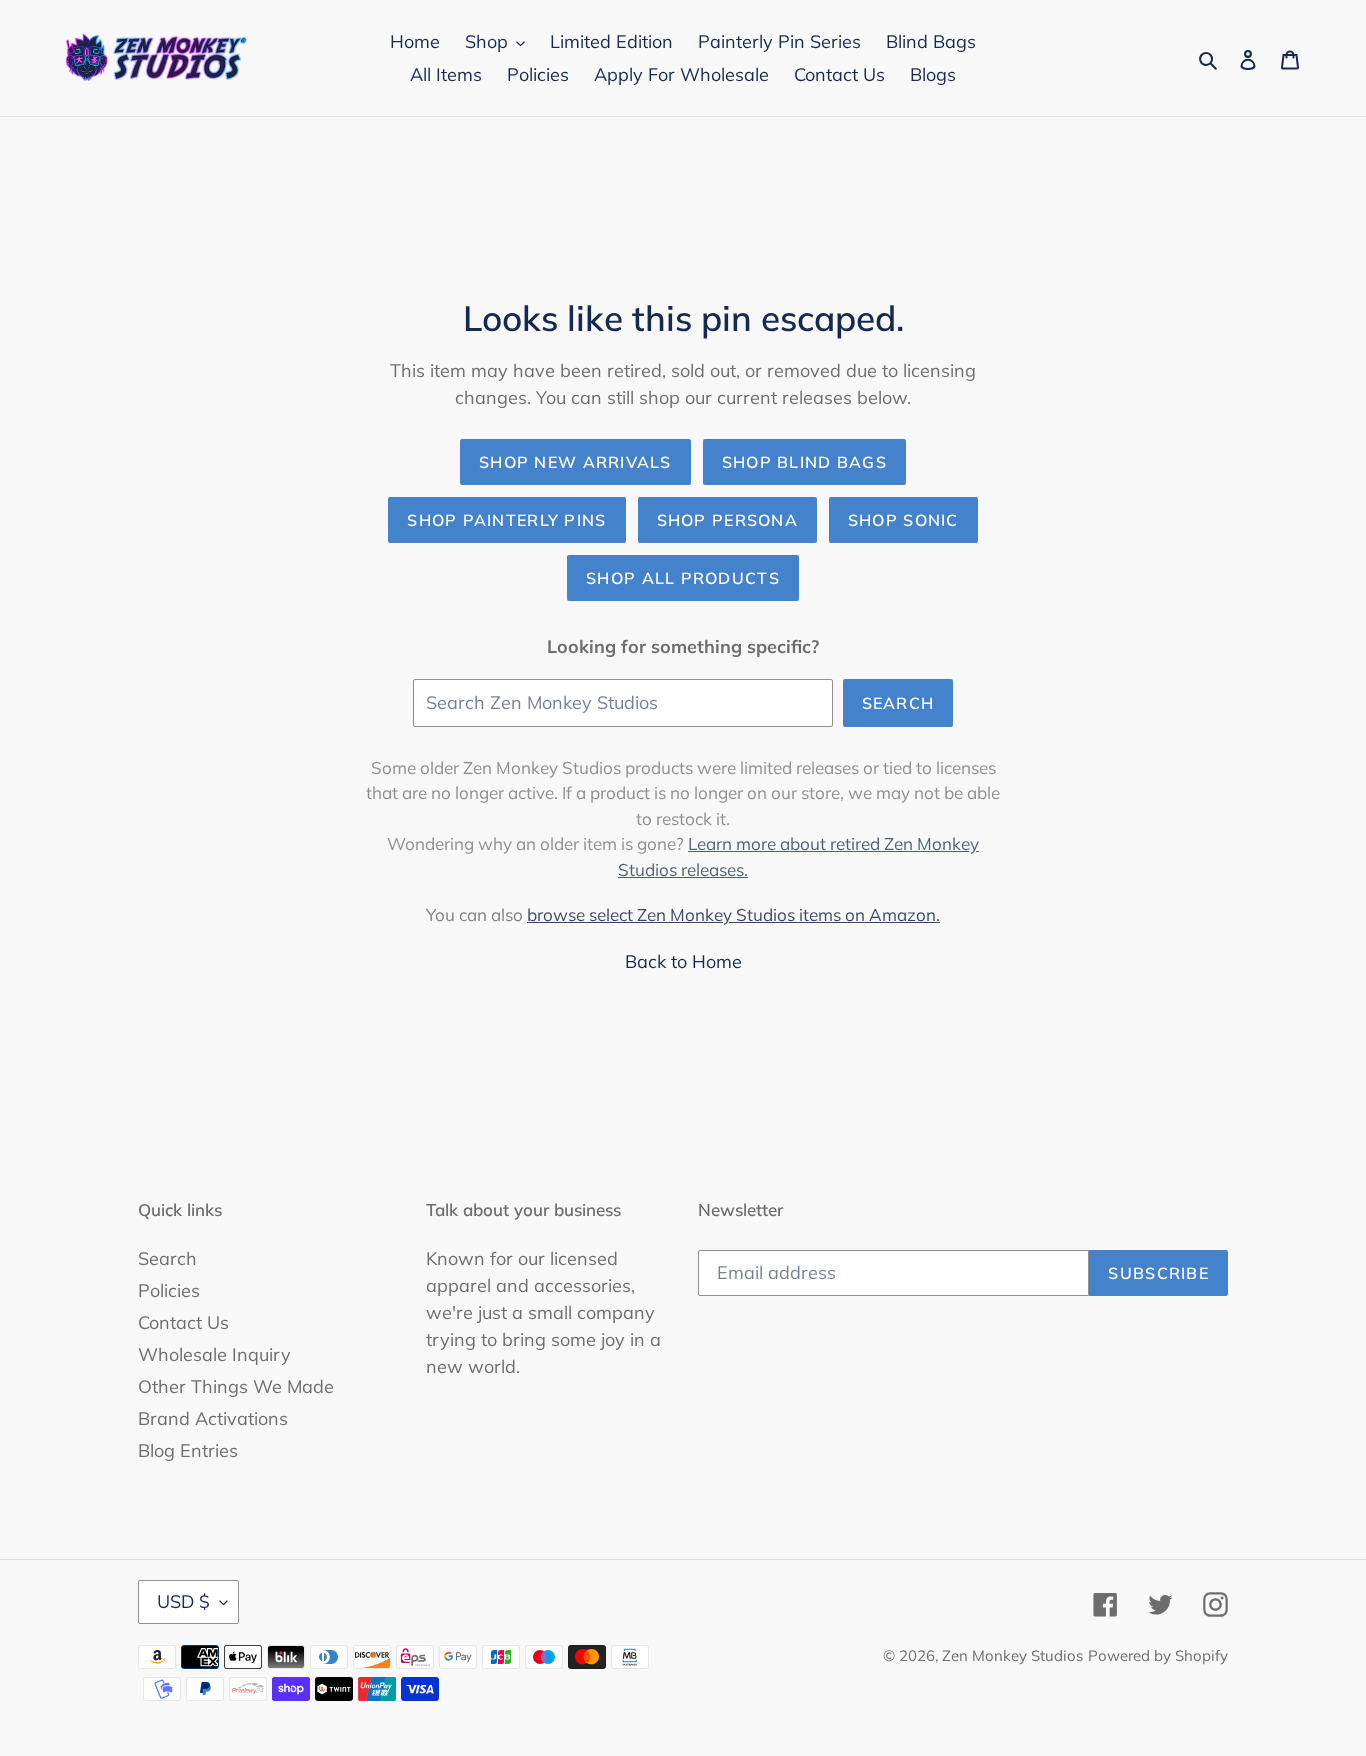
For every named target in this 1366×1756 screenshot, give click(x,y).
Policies (169, 1290)
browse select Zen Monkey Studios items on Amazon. (733, 914)
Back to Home (683, 961)
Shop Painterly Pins (506, 520)
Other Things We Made (236, 1386)
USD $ (183, 1601)
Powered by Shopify (1158, 1655)
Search (898, 703)
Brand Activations (213, 1418)
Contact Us (183, 1322)
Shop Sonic (903, 520)
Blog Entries (188, 1450)
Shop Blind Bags (804, 462)
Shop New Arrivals (575, 462)
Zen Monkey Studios (1012, 1655)
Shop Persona (727, 520)
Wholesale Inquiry (214, 1354)
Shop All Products (683, 578)
